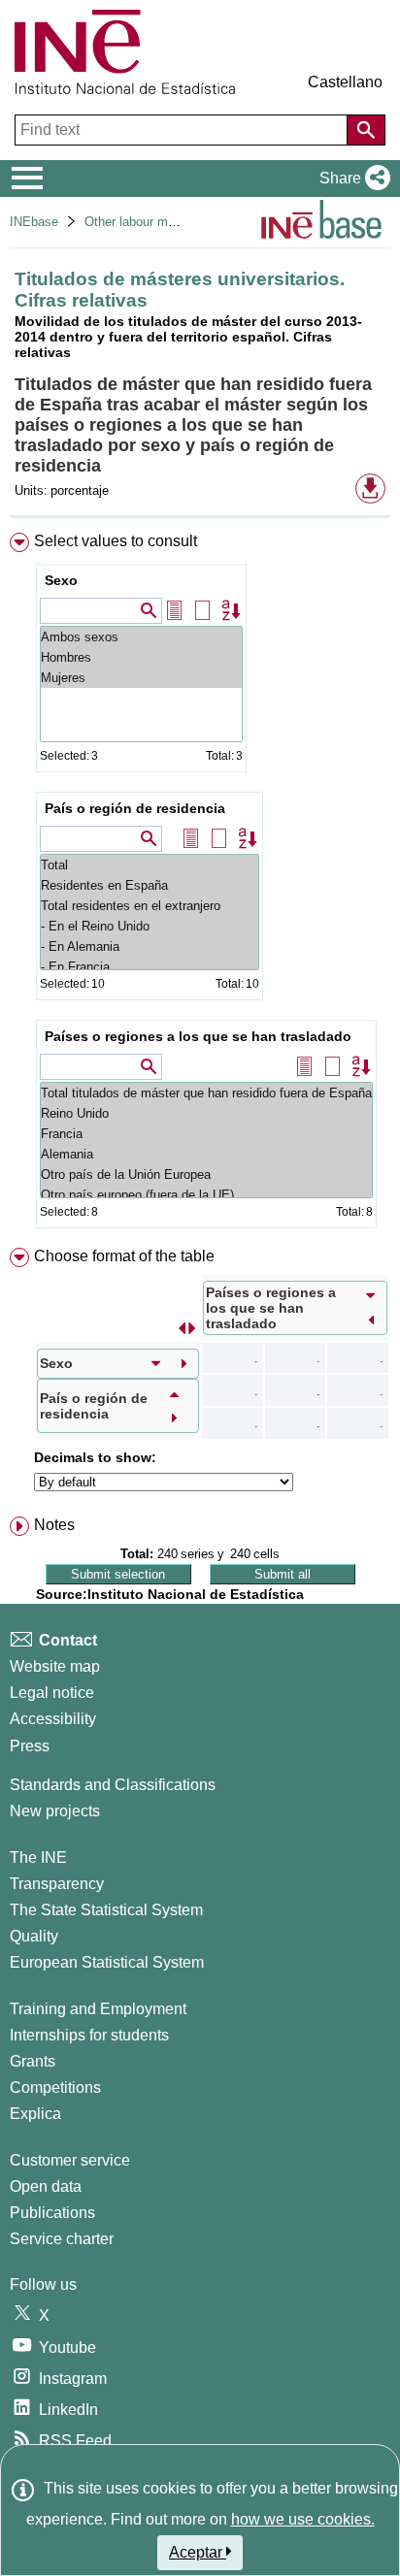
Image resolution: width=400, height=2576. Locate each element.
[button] (351, 179)
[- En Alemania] (150, 946)
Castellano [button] (345, 82)
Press (30, 1746)
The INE (38, 1858)
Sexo (61, 580)
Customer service (70, 2160)
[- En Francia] (150, 967)
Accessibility (53, 1719)
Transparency (57, 1884)
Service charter (62, 2239)
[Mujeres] (141, 678)
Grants (33, 2061)
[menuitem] (200, 884)
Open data (46, 2186)
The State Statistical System (106, 1910)
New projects (55, 1811)
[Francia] (206, 1134)
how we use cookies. (303, 2519)
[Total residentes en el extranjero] (150, 906)
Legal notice (52, 1693)
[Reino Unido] (206, 1113)
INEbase (34, 222)
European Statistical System (107, 1962)
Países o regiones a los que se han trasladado (198, 1036)
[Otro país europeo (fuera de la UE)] (206, 1195)
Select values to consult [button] (116, 541)
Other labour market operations (171, 222)
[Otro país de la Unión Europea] (206, 1174)
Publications (52, 2213)
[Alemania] (206, 1154)
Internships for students (89, 2035)
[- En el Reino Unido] (150, 926)
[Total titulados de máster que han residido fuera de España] (206, 1093)
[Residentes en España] (150, 885)
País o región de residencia (135, 808)
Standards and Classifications (113, 1785)
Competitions (55, 2087)
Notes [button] (54, 1525)
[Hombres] (141, 657)
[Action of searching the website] (366, 130)
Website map (55, 1666)
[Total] (150, 865)
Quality (34, 1936)
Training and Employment (98, 2009)
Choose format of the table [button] (124, 1256)
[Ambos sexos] (141, 637)
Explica (35, 2114)
